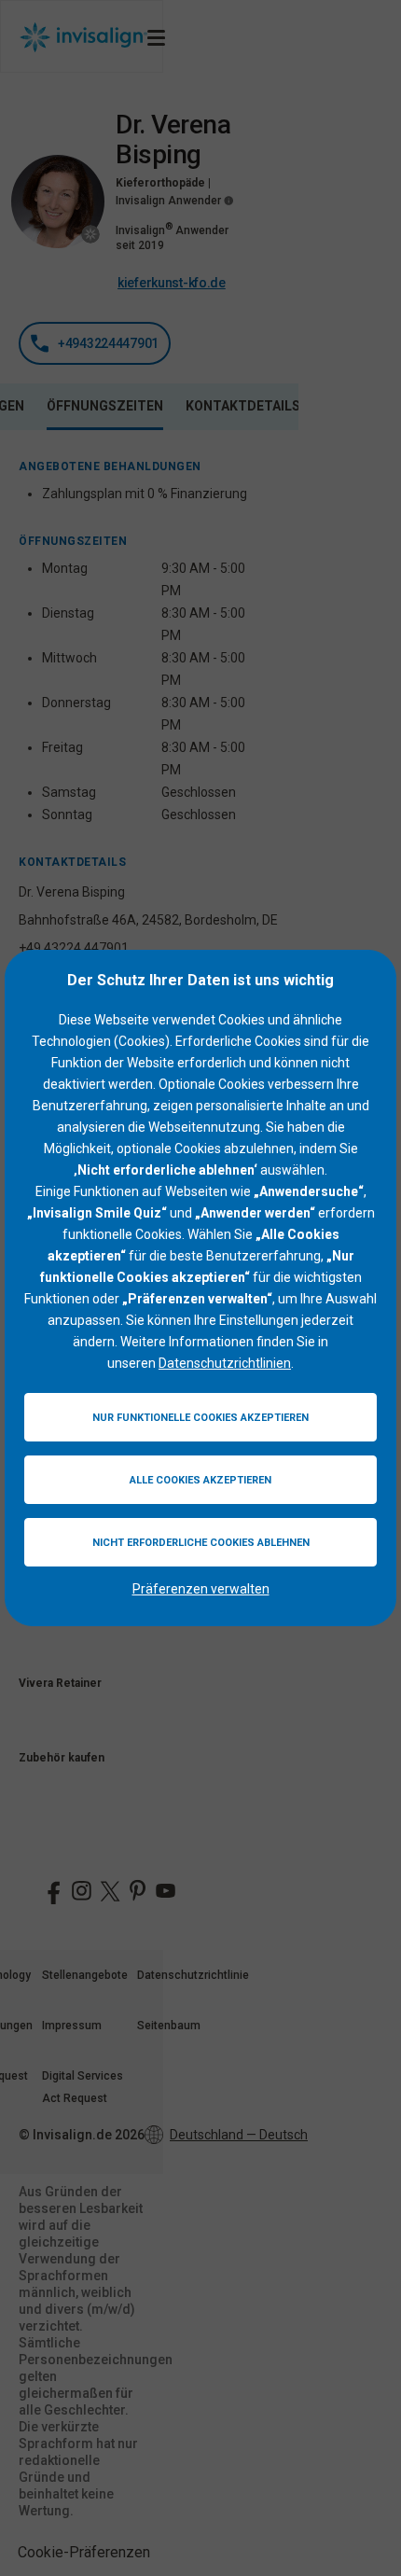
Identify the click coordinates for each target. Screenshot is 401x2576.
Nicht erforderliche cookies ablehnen (201, 1543)
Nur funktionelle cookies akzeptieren (200, 1418)
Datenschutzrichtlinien (225, 1363)
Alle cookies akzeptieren (200, 1480)
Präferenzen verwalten (201, 1589)
